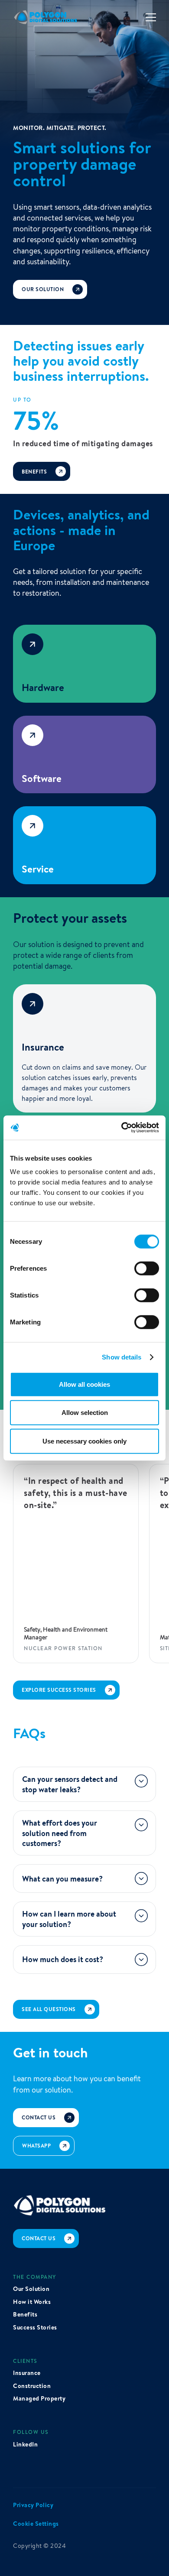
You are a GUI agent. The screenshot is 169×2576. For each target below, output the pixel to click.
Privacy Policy (33, 2505)
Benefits (25, 2315)
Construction (32, 2386)
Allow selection (85, 1413)
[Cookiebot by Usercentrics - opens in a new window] (122, 1128)
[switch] (147, 1269)
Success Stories (35, 2328)
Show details (122, 1357)
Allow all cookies (84, 1384)
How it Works (32, 2302)
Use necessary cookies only (84, 1441)
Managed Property (39, 2399)
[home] (46, 17)
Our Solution (31, 2289)
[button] (151, 18)
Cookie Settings (36, 2524)
